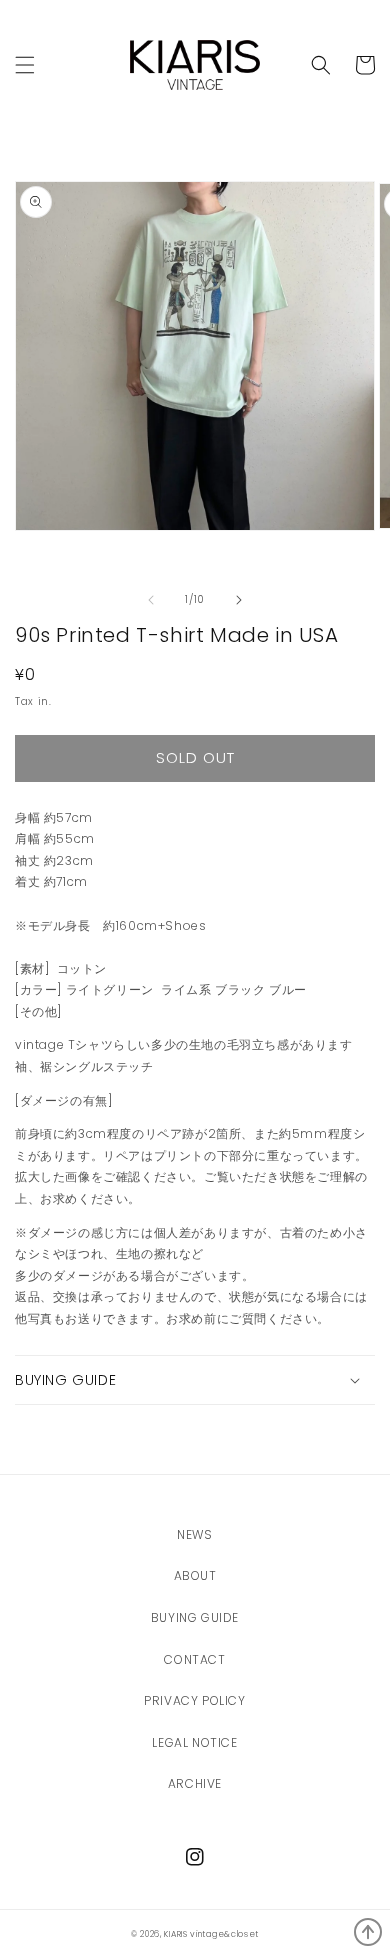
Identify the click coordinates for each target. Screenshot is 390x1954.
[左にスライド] (151, 600)
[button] (321, 65)
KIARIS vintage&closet (211, 1934)
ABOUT (195, 1575)
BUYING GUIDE (195, 1617)
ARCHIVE (195, 1783)
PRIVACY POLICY (194, 1700)
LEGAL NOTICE (194, 1742)
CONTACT (194, 1659)
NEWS (194, 1534)
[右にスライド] (239, 600)
